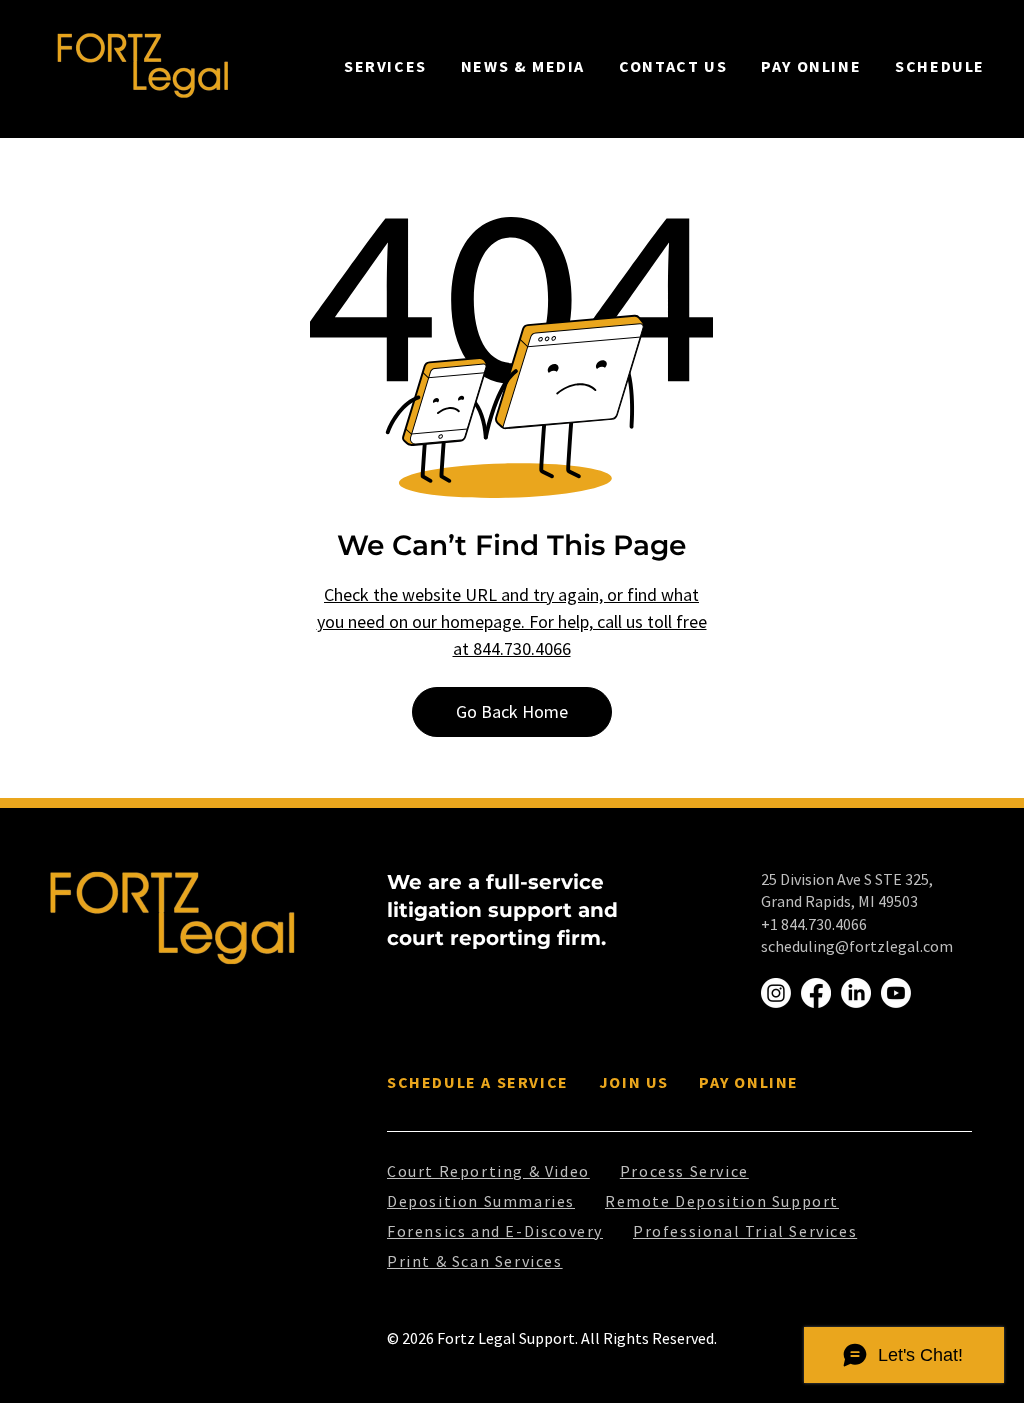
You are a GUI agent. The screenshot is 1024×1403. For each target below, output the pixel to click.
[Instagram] (776, 993)
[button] (385, 66)
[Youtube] (896, 993)
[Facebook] (816, 993)
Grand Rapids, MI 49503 (839, 901)
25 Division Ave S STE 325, (847, 879)
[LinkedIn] (856, 993)
